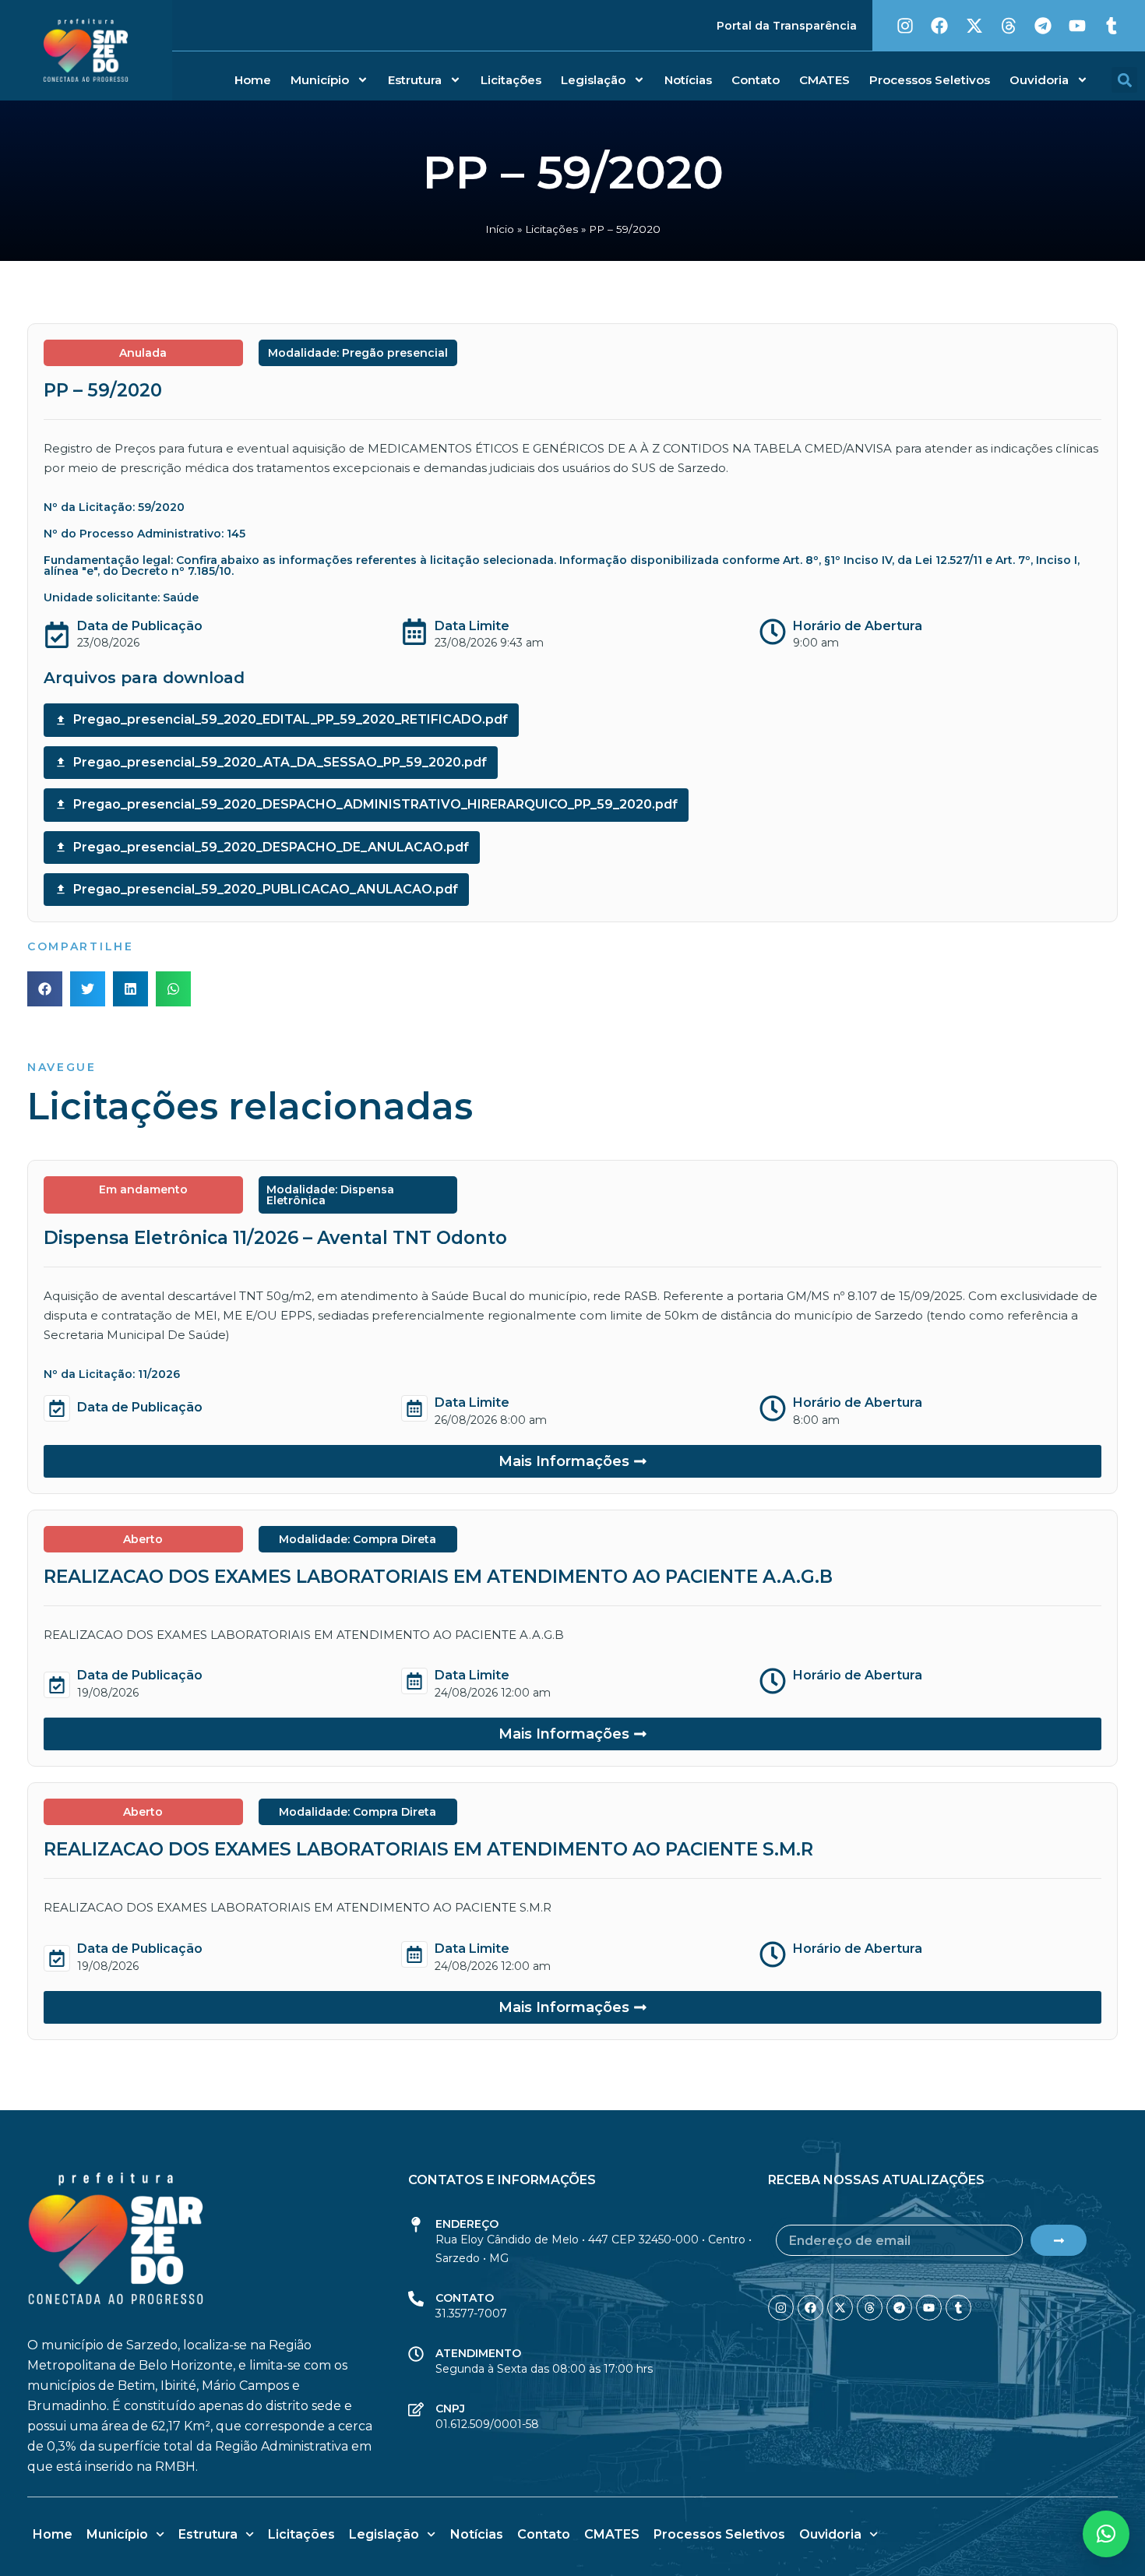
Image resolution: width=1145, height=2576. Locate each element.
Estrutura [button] (415, 80)
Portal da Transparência (787, 26)
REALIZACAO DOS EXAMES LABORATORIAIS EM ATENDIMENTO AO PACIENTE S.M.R (428, 1849)
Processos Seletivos (930, 80)
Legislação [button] (593, 80)
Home (253, 80)
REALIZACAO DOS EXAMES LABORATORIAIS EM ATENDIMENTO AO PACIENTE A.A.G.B (438, 1577)
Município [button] (320, 80)
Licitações (511, 80)
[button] (1124, 80)
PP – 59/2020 (103, 390)
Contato (756, 80)
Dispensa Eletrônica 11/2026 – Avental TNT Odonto (275, 1238)
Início (500, 229)
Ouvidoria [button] (1039, 80)
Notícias (688, 80)
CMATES (824, 80)
